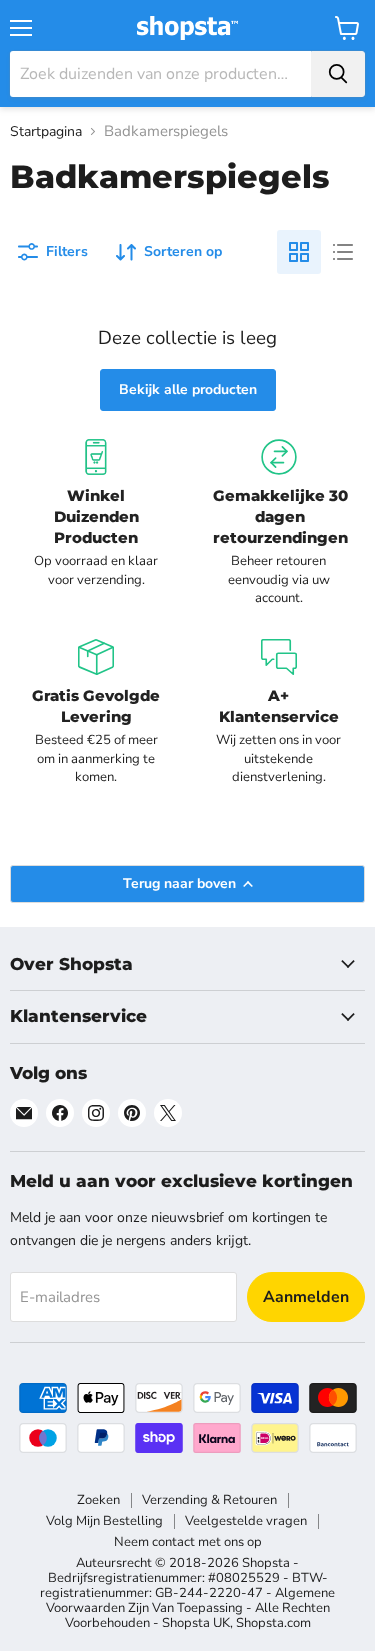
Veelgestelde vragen (246, 1521)
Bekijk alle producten (188, 389)
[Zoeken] (338, 74)
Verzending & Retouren (209, 1500)
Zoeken (98, 1500)
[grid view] (299, 252)
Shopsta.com (273, 1623)
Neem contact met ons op (188, 1542)
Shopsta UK (196, 1623)
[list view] (343, 252)
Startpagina (46, 132)
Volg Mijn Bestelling (104, 1521)
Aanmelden (306, 1297)
